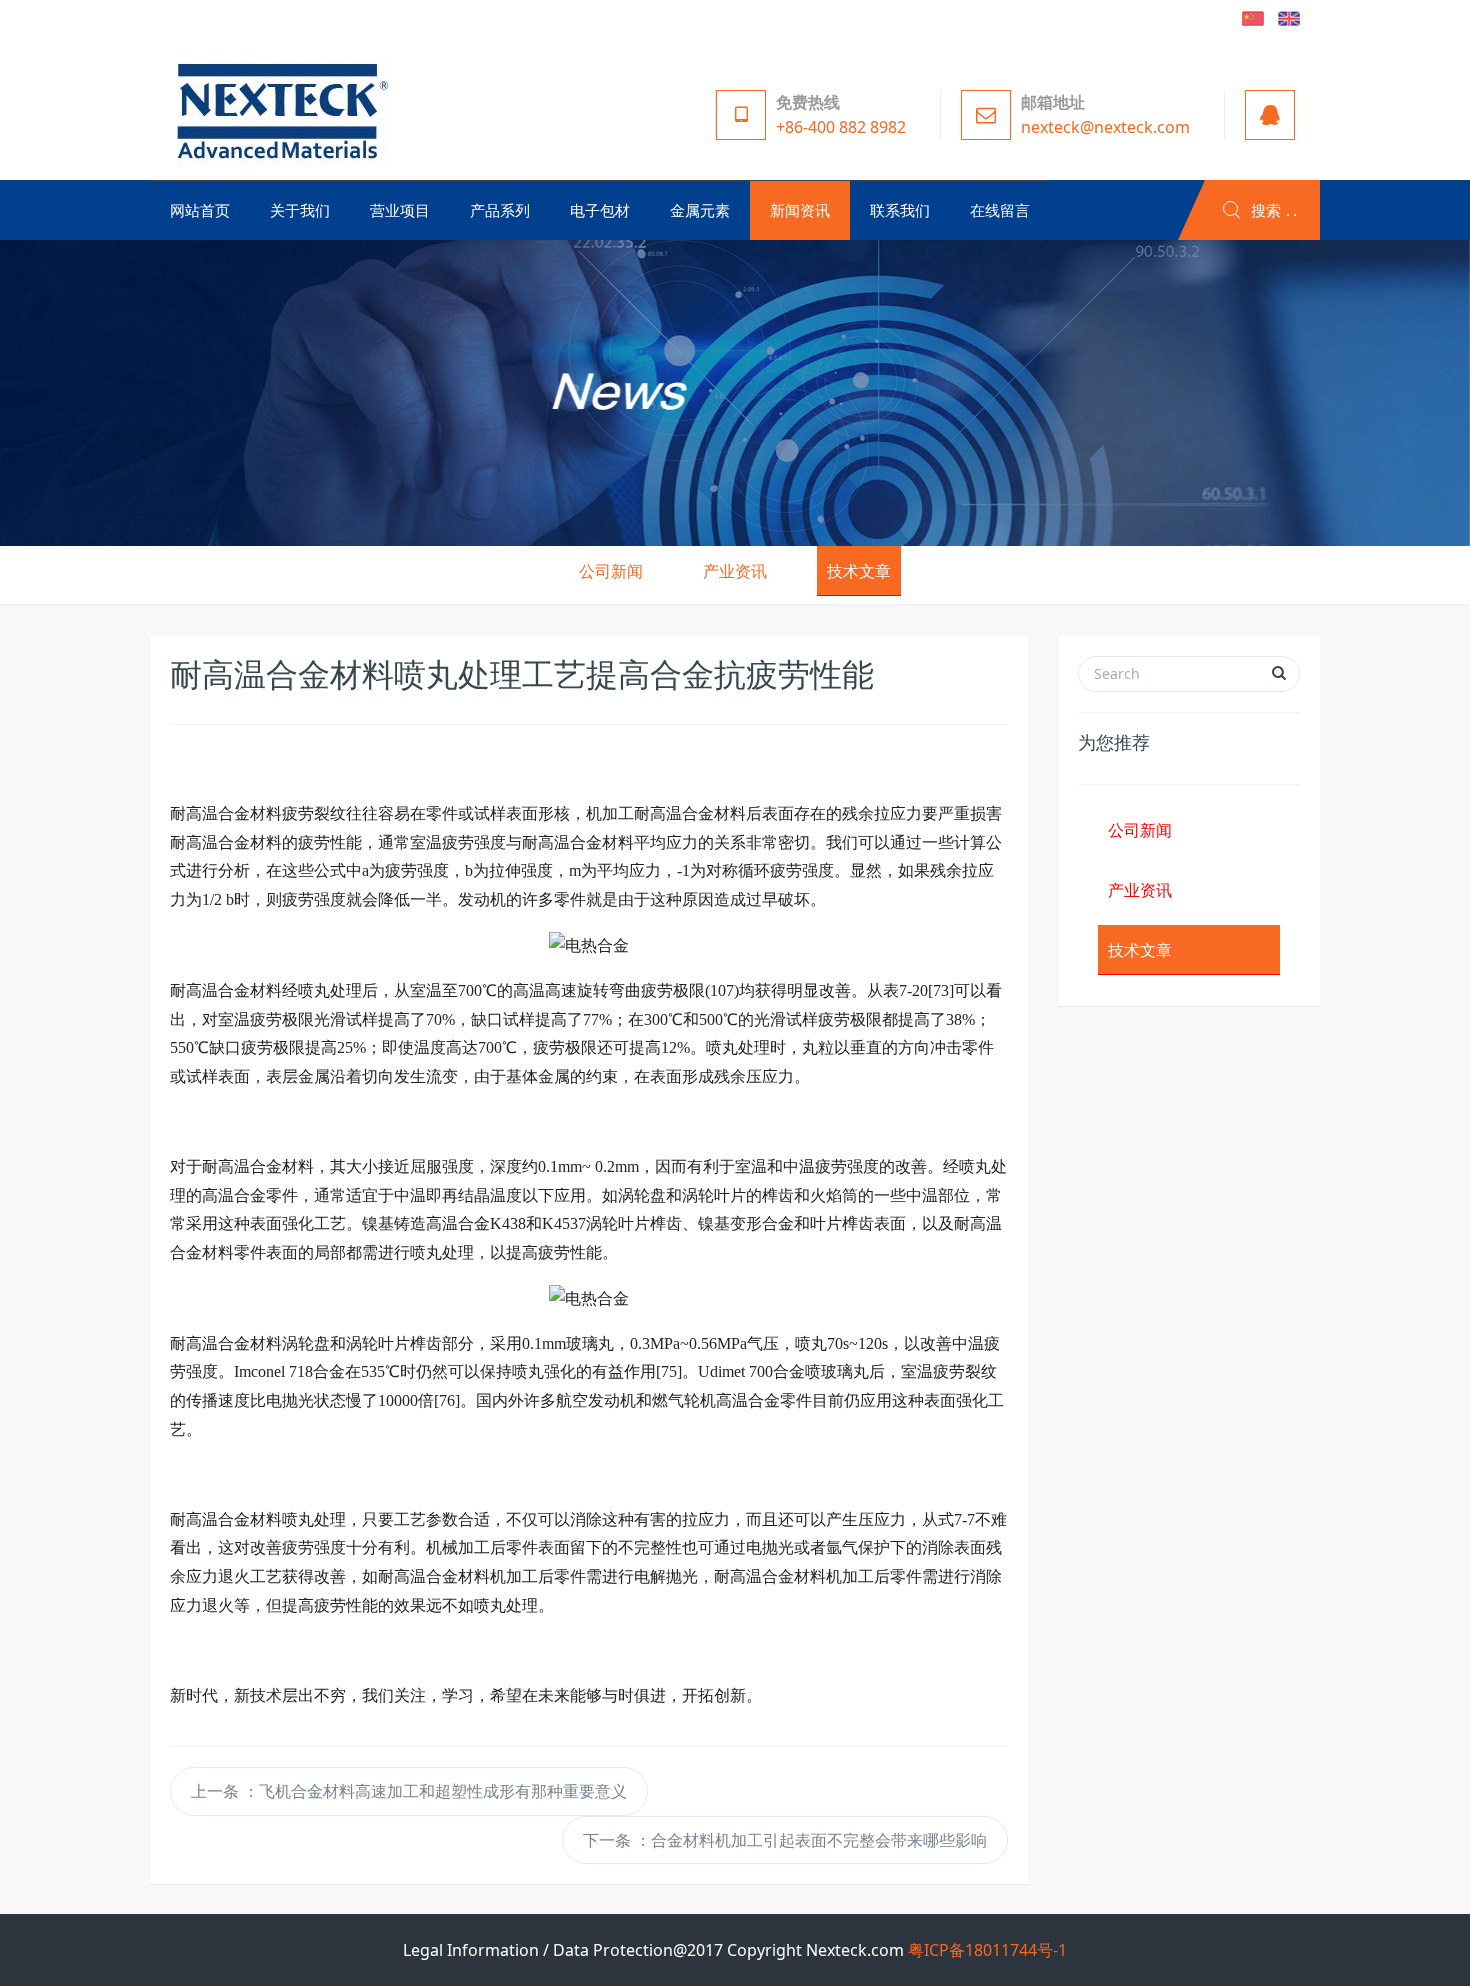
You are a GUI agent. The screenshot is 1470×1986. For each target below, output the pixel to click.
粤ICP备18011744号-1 (987, 1950)
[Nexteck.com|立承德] (278, 110)
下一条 (785, 1840)
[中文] (1253, 17)
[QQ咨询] (1264, 115)
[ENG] (1289, 17)
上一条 (409, 1791)
